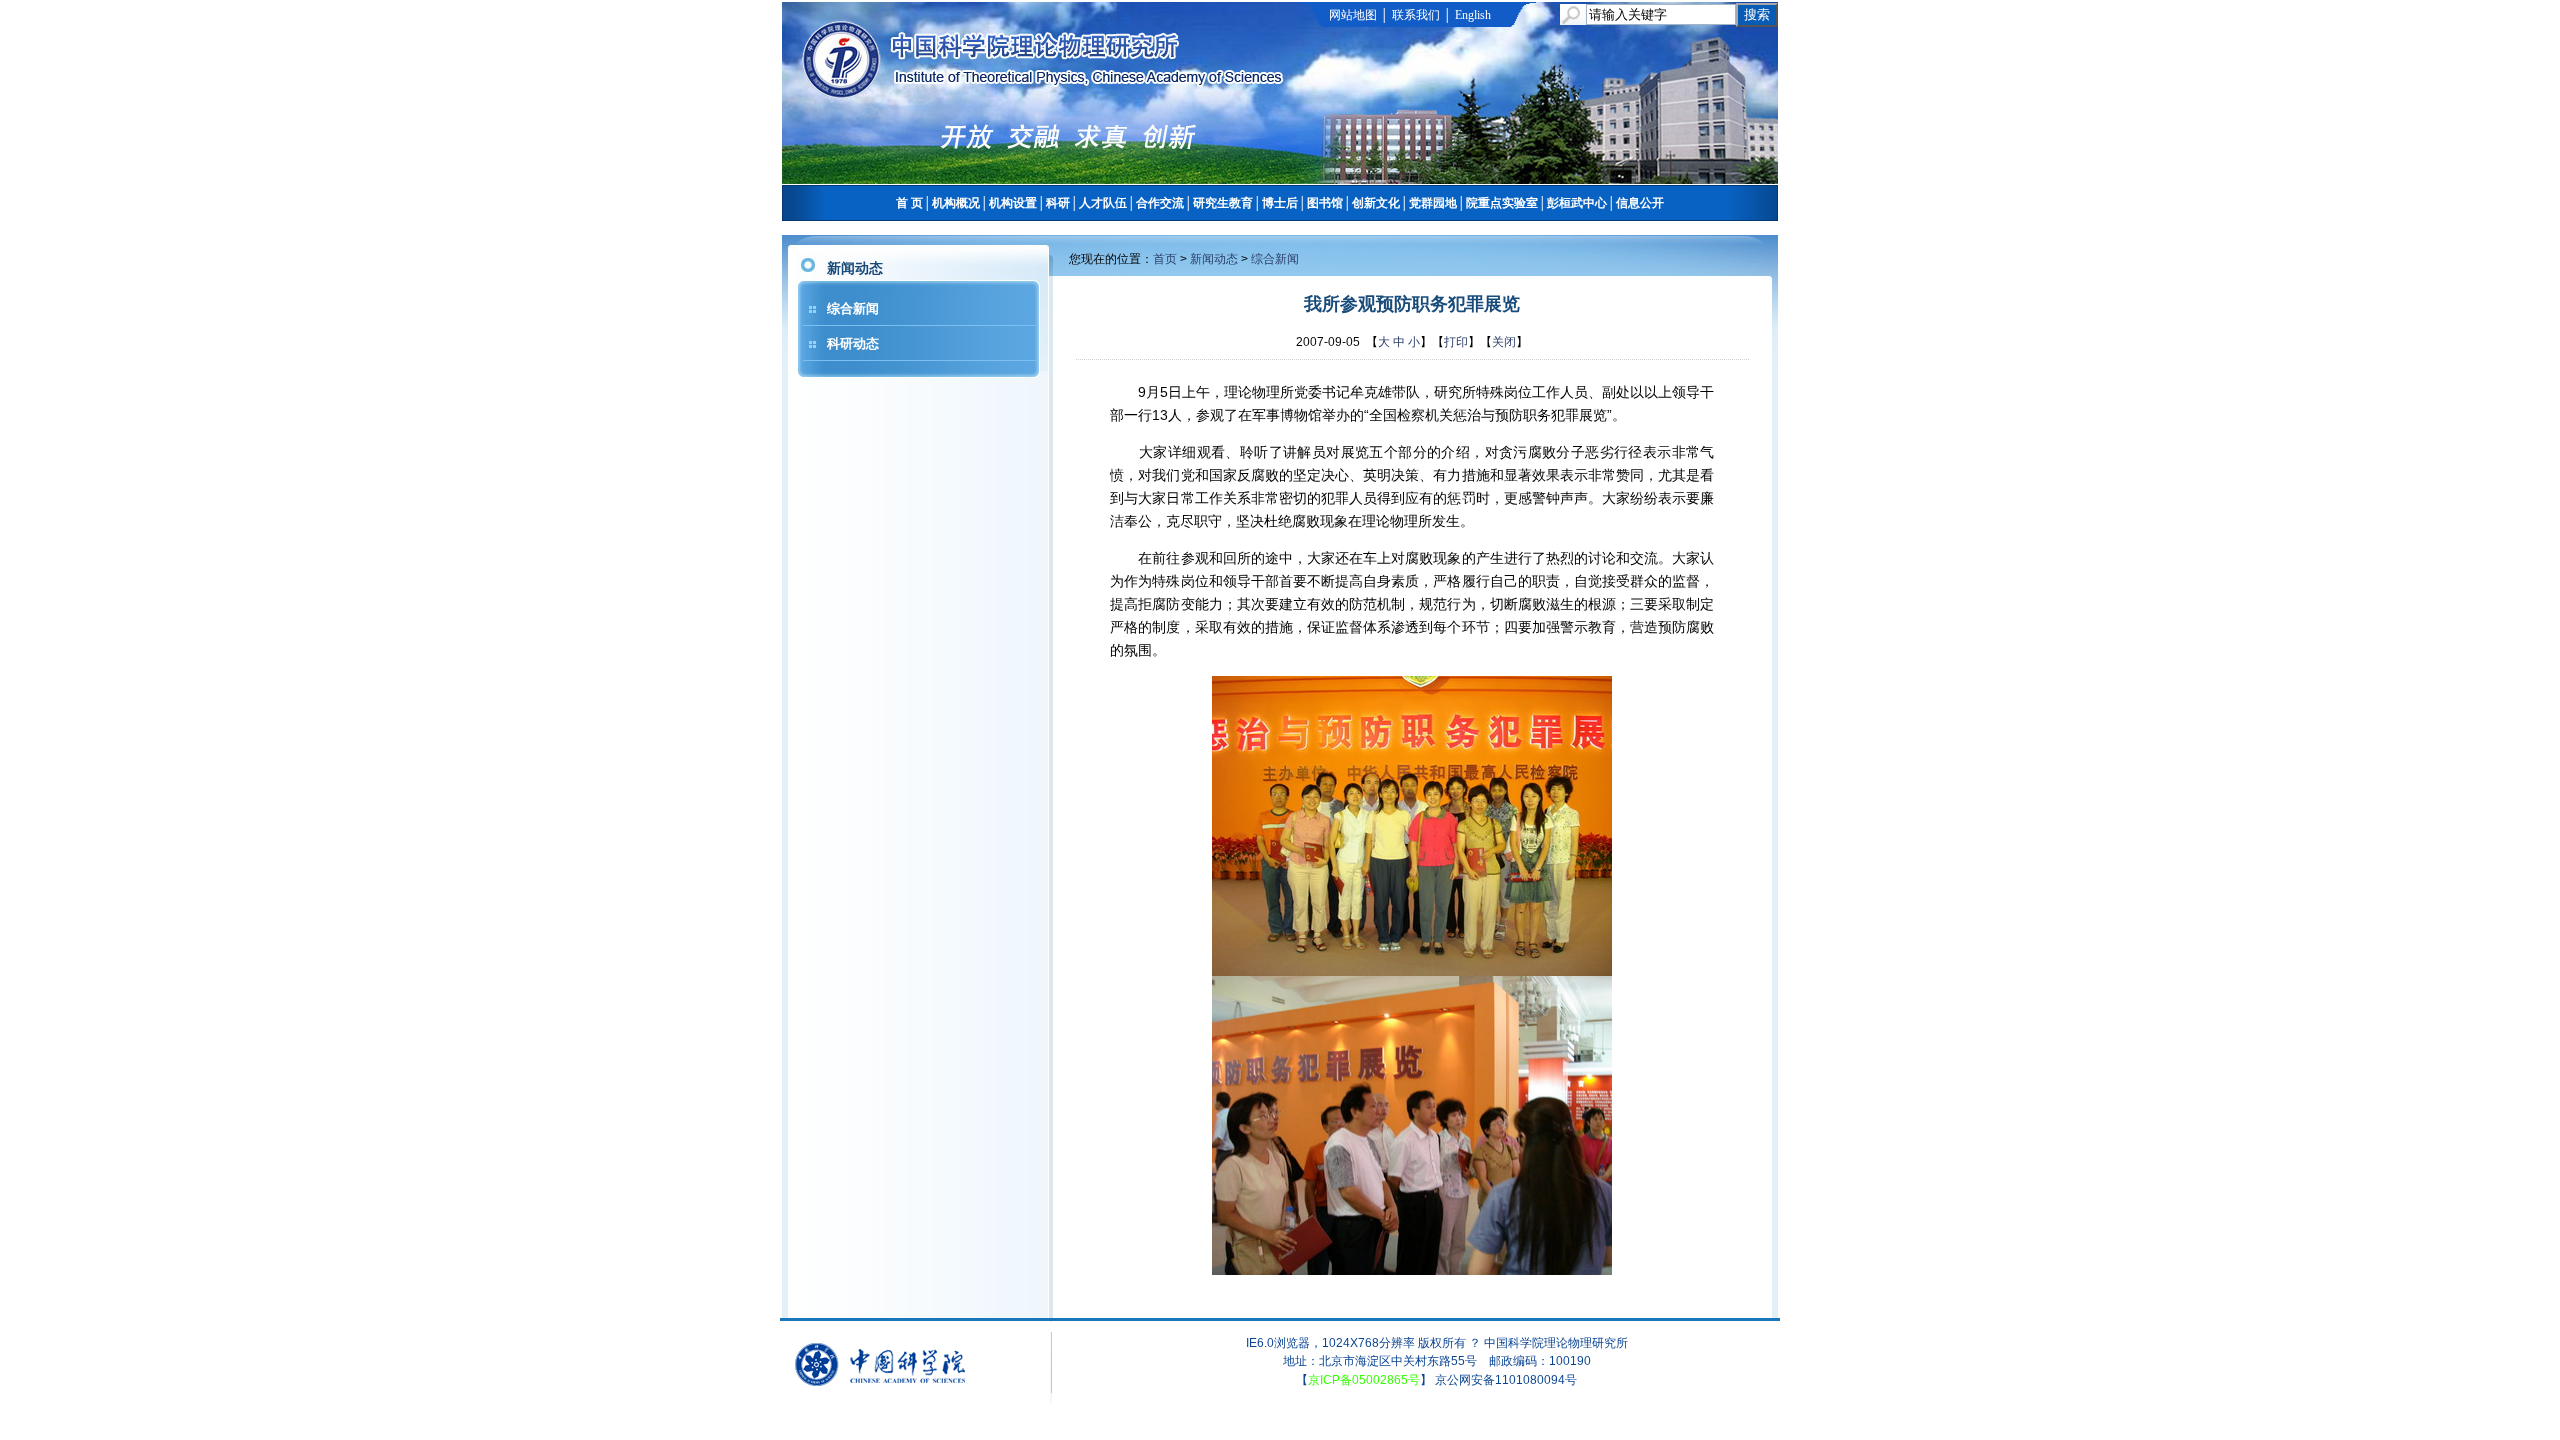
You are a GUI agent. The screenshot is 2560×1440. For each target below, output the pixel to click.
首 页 (909, 203)
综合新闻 (853, 308)
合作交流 (1160, 203)
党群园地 (1433, 203)
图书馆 (1325, 203)
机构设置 (1013, 203)
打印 (1456, 342)
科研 (1058, 203)
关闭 (1504, 342)
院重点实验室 (1502, 203)
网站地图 (1353, 15)
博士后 (1280, 203)
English (1473, 15)
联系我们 (1416, 15)
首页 (1165, 259)
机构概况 (956, 203)
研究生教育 (1223, 203)
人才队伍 (1103, 203)
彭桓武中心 (1577, 203)
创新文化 (1376, 203)
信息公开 (1640, 203)
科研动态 (853, 343)
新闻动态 (1214, 259)
